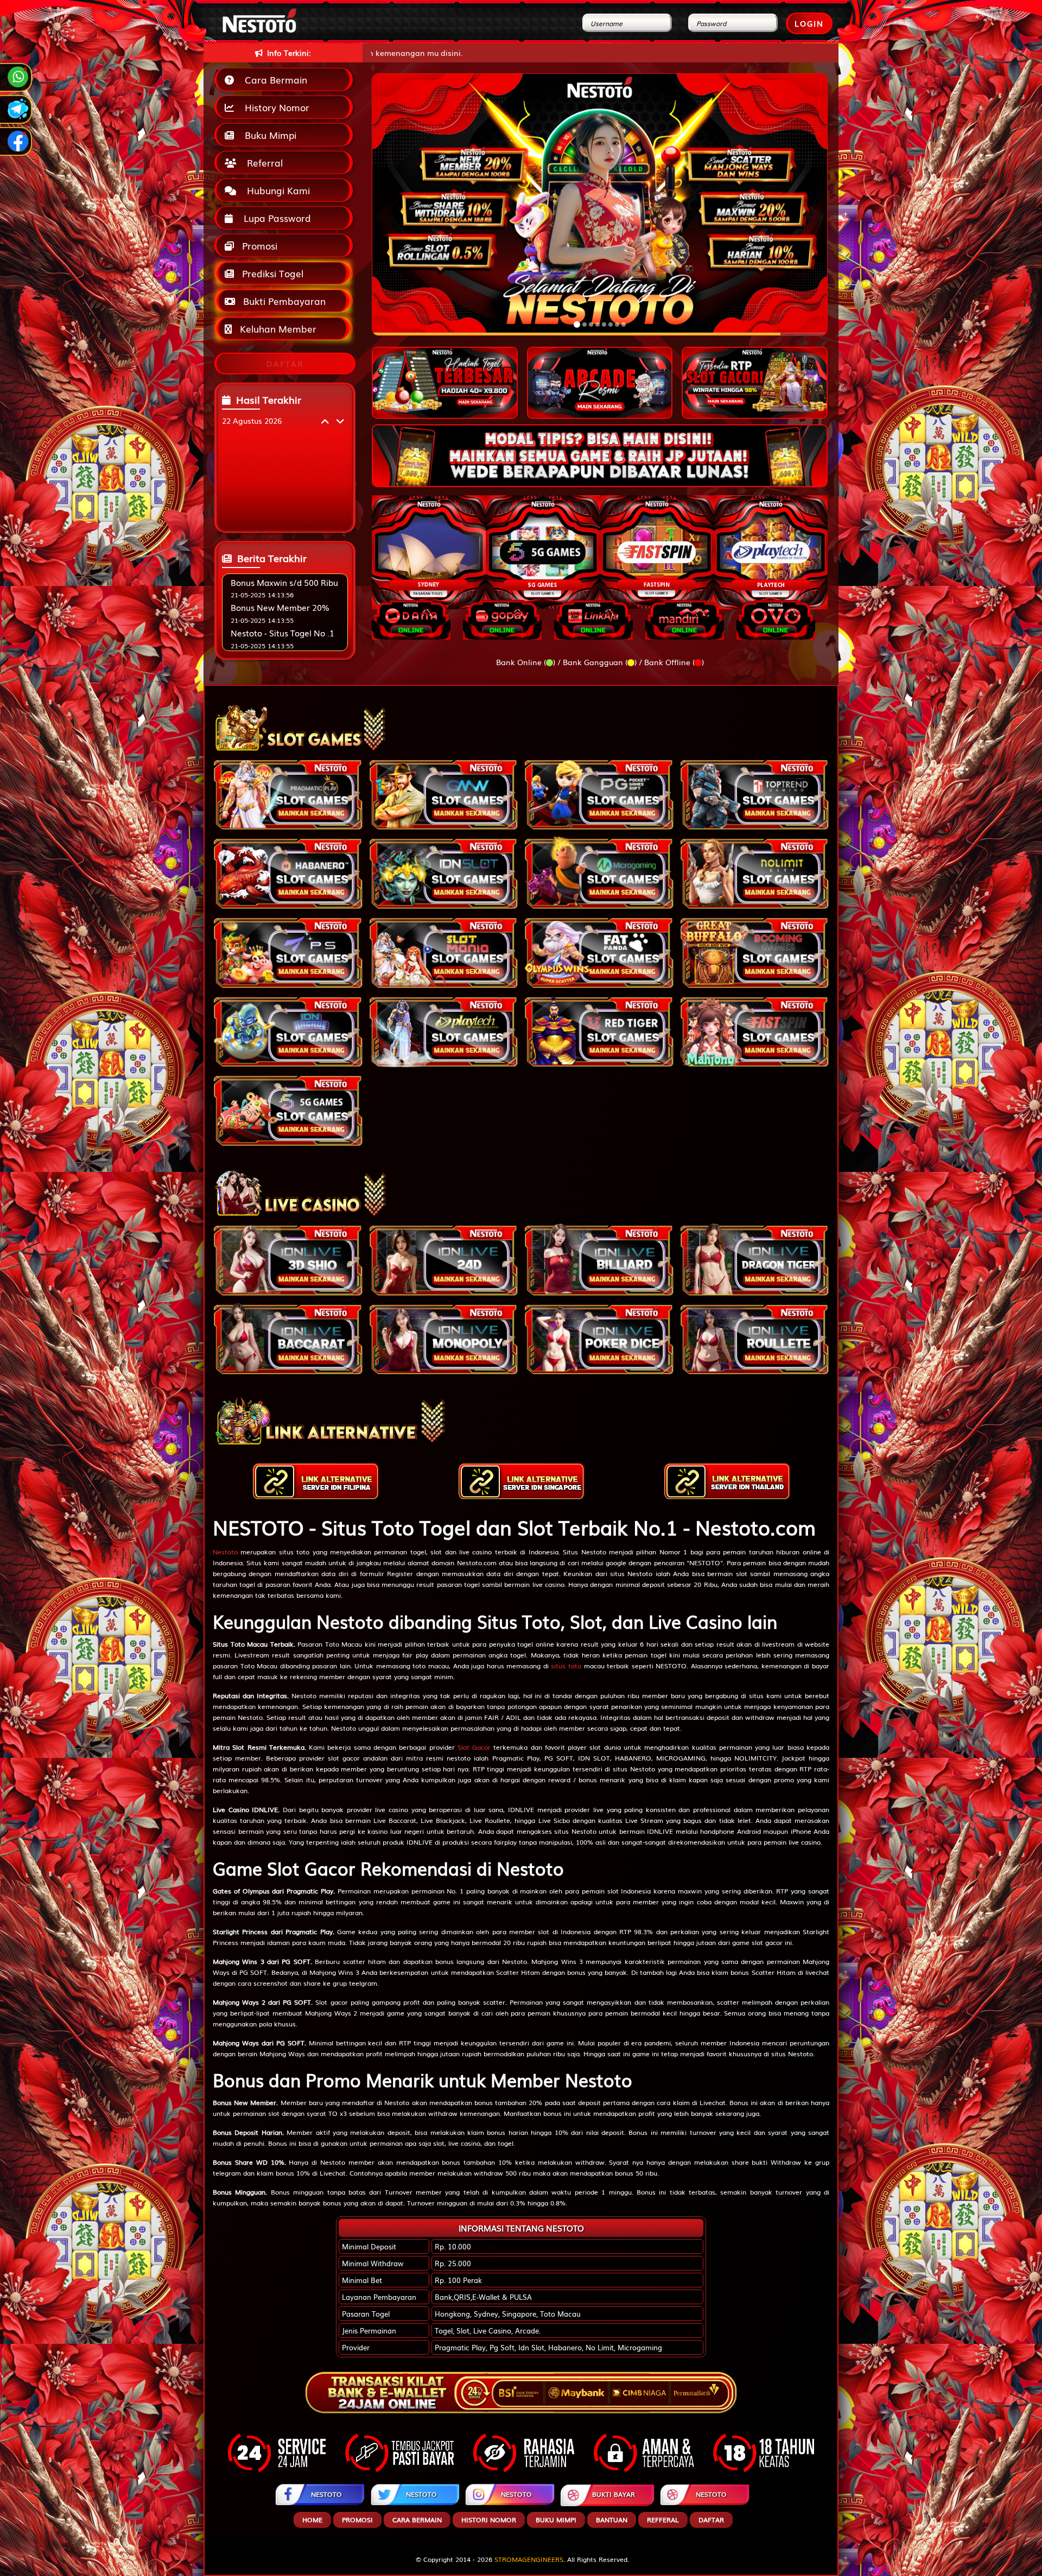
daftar (711, 2520)
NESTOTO (326, 2494)
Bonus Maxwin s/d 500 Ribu (284, 582)
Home (312, 2520)
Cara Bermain (273, 79)
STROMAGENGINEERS (529, 2559)
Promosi (258, 246)
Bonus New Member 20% (280, 607)
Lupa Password (275, 218)
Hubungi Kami (276, 190)
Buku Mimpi (268, 135)
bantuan (612, 2520)
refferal (663, 2520)
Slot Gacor (474, 1747)
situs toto (566, 1666)
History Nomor (274, 107)
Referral (262, 162)
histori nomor (489, 2520)
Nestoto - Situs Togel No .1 (282, 633)
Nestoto (225, 1552)
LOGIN (809, 23)
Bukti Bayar (614, 2494)
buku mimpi (556, 2520)
